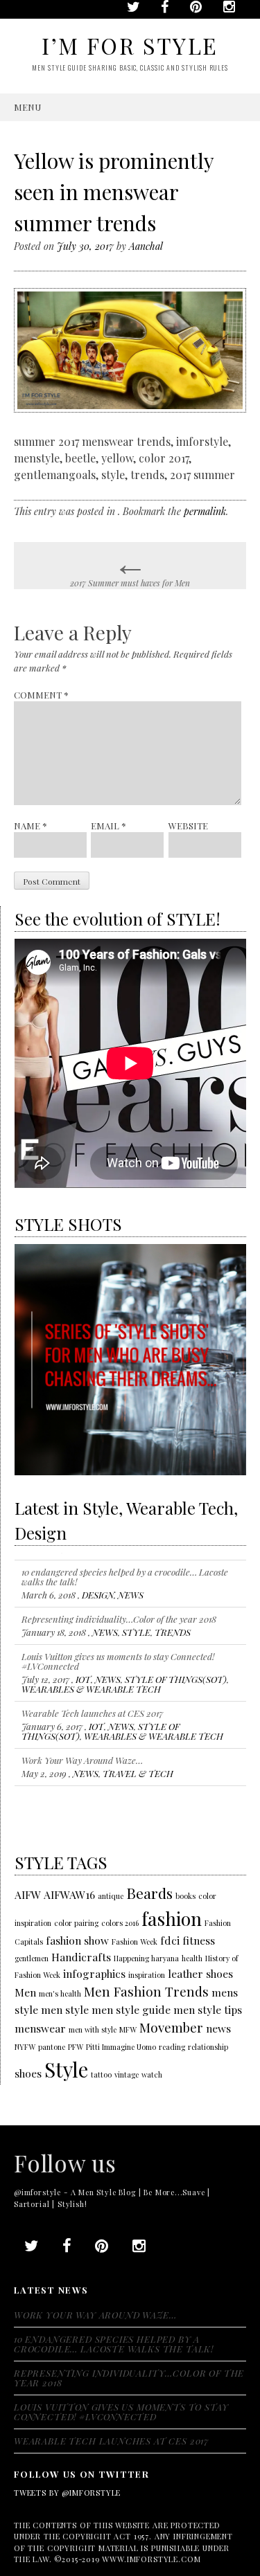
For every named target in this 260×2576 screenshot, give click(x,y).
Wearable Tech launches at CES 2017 (92, 1705)
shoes (28, 2073)
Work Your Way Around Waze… (82, 1753)
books (185, 1896)
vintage (127, 2074)
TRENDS (173, 1624)
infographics (94, 1973)
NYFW (25, 2047)
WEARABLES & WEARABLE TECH (91, 1681)
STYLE (136, 1624)
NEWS (131, 1587)
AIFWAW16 (69, 1894)
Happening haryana (146, 1958)
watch (152, 2074)
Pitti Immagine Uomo (121, 2047)
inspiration (147, 1975)
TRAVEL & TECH (138, 1766)
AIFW (28, 1894)
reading (172, 2047)
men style (65, 2009)
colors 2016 (120, 1923)
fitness (199, 1940)
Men (25, 1992)
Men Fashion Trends (146, 1991)
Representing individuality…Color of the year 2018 (119, 1611)
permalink (205, 511)
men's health (60, 1993)
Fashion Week (135, 1942)
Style (66, 2069)
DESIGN (98, 1587)
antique (111, 1896)
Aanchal (146, 246)
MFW (128, 2029)
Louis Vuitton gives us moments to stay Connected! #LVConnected (118, 1654)
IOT (83, 1672)
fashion (172, 1918)
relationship (208, 2047)
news (218, 2028)
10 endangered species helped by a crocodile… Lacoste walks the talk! (125, 1569)
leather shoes (200, 1973)
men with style (93, 2029)
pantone (52, 2047)
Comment (41, 695)
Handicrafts (81, 1957)
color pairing (76, 1923)
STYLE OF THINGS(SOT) (176, 1672)
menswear (40, 2028)
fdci (170, 1940)
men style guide (131, 2009)
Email (109, 826)
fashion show (77, 1940)
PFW (76, 2047)
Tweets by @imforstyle (67, 2493)
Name (31, 826)
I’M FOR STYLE (130, 45)
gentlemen (32, 1958)
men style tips (208, 2009)
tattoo (101, 2074)
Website (188, 826)
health (192, 1958)
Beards (149, 1893)
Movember (171, 2027)
